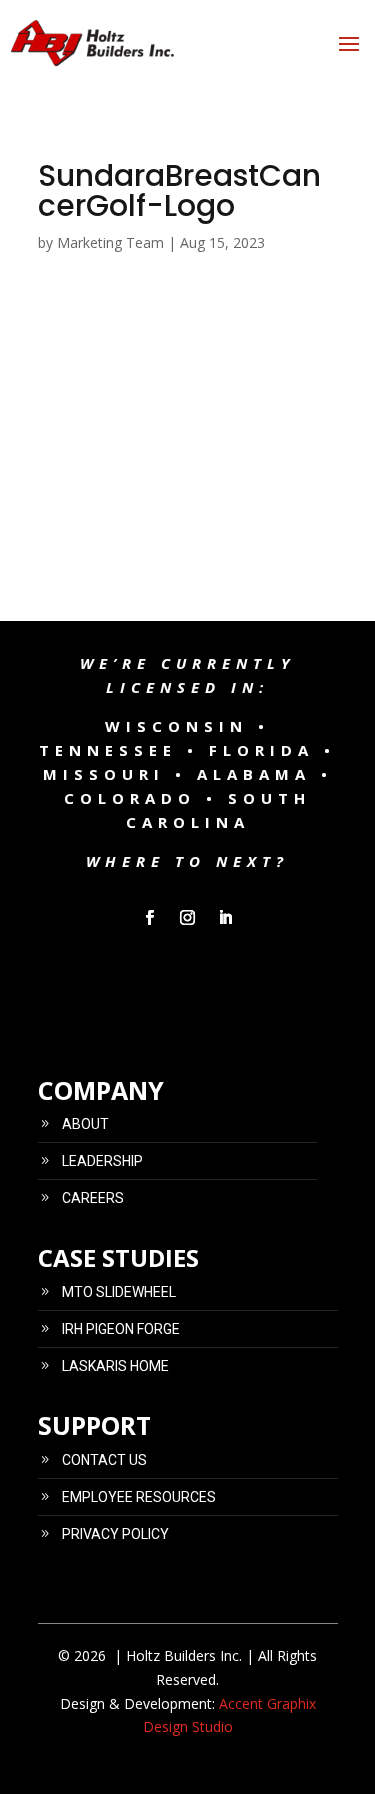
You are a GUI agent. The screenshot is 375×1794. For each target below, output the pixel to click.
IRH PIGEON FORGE (121, 1329)
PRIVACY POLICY (115, 1534)
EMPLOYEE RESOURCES (139, 1497)
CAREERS (93, 1198)
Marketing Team (110, 242)
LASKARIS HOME (115, 1366)
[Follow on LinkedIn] (226, 918)
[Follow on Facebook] (150, 918)
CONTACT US (104, 1460)
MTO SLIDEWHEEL (119, 1292)
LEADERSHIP (102, 1161)
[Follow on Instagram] (188, 918)
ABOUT (85, 1124)
